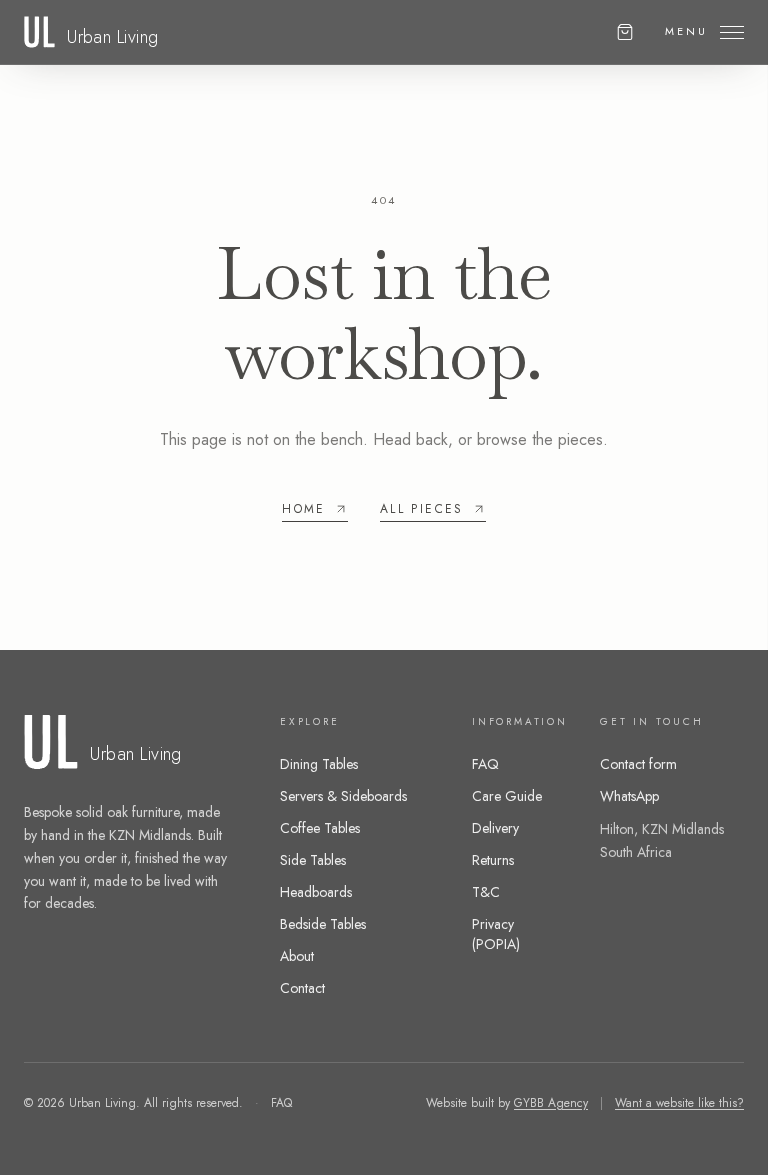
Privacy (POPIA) (496, 934)
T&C (486, 892)
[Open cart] (625, 32)
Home (304, 509)
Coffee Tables (320, 828)
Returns (493, 860)
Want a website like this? (679, 1103)
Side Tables (313, 860)
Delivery (495, 828)
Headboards (316, 892)
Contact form (638, 764)
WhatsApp (629, 796)
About (297, 956)
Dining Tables (319, 764)
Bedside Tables (323, 924)
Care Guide (507, 796)
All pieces (422, 509)
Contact (302, 988)
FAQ (485, 764)
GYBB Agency (551, 1103)
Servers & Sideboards (343, 796)
